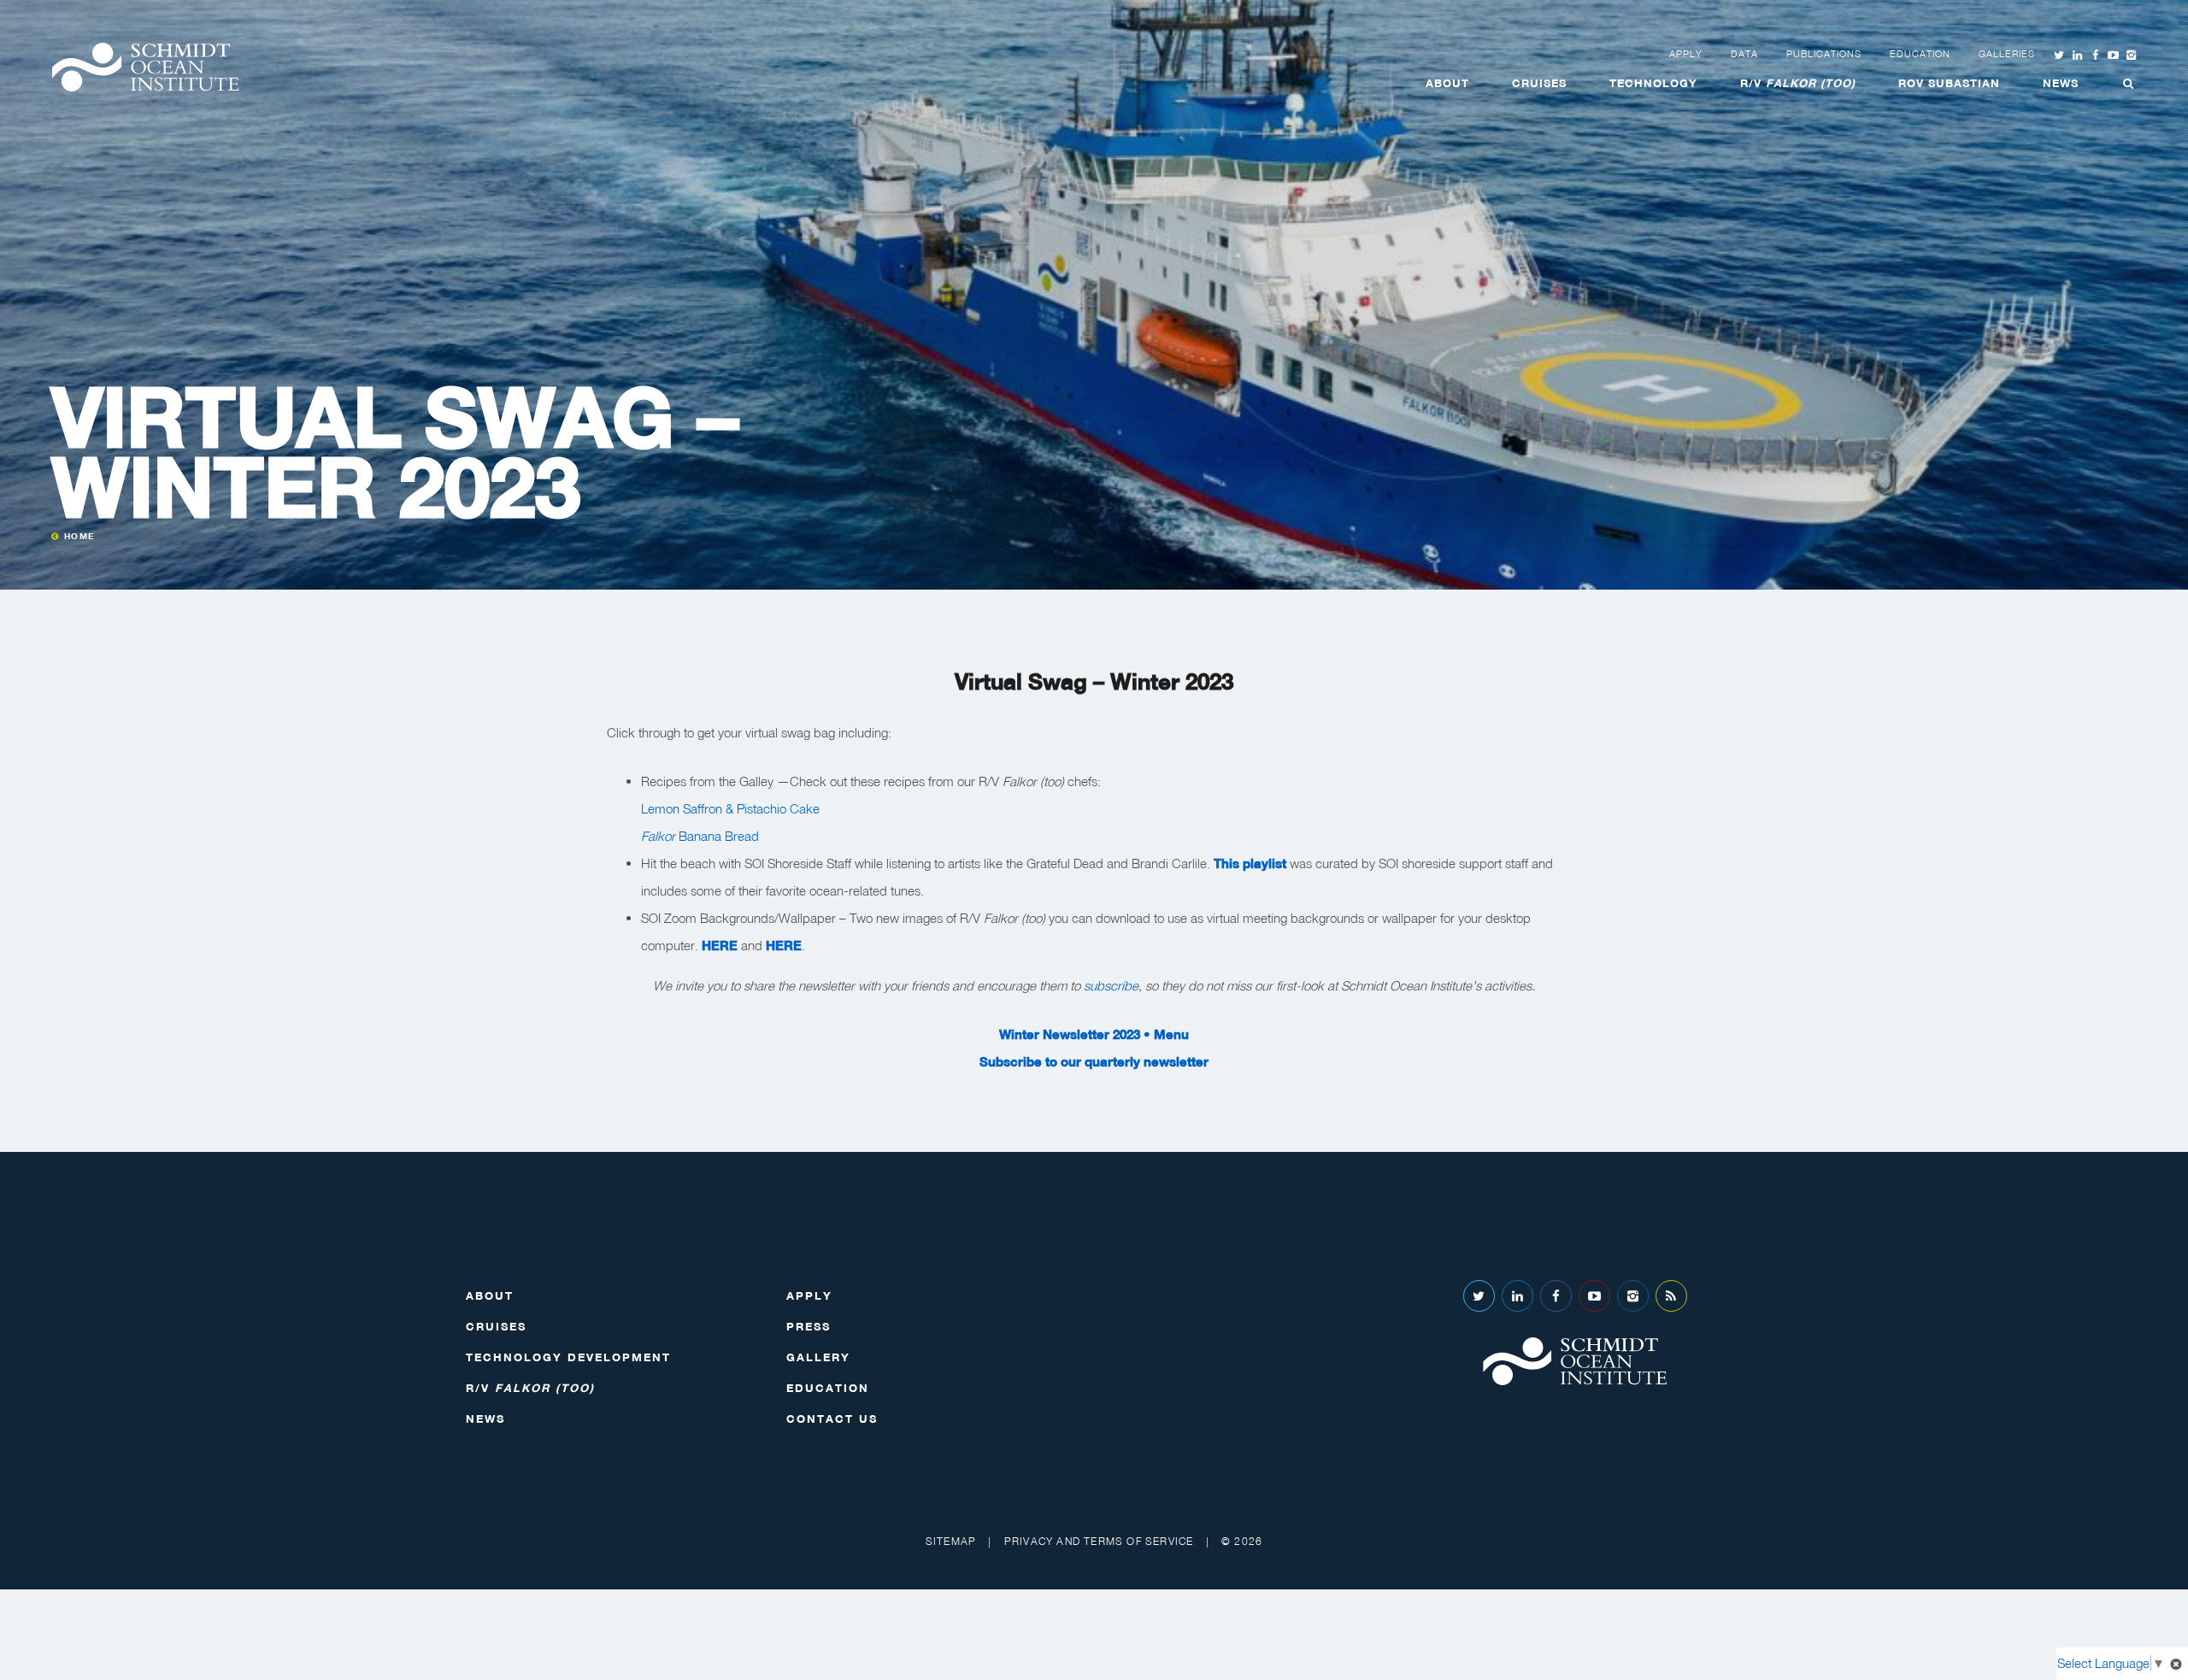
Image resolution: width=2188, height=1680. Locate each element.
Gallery (818, 1357)
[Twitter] (1479, 1296)
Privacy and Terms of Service (1099, 1541)
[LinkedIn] (1517, 1296)
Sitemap (951, 1541)
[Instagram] (1633, 1296)
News (2061, 83)
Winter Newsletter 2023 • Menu (1094, 1034)
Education (1920, 54)
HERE (720, 945)
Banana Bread (700, 836)
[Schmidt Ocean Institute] (145, 67)
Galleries (2007, 54)
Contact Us (832, 1419)
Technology (1653, 83)
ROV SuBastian (1949, 83)
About (1447, 83)
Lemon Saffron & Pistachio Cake (730, 808)
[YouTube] (1594, 1296)
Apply (1686, 54)
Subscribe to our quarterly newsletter (1094, 1061)
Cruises (1539, 83)
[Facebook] (1556, 1296)
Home (79, 536)
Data (1744, 54)
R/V (1798, 83)
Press (809, 1326)
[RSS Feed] (1671, 1296)
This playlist (1250, 863)
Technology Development (568, 1357)
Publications (1824, 54)
